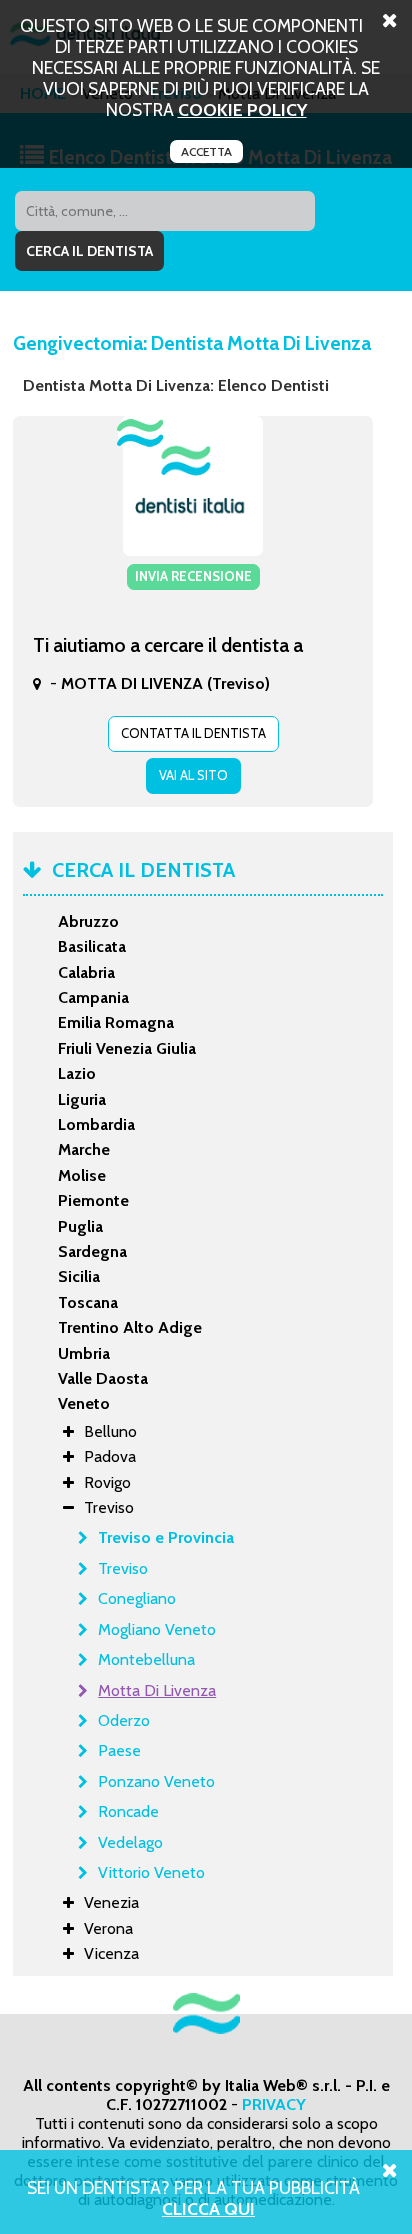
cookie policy (242, 109)
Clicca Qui (208, 2208)
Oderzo (124, 1720)
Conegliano (137, 1598)
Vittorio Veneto (151, 1872)
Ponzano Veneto (156, 1781)
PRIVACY (274, 2104)
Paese (119, 1750)
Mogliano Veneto (157, 1629)
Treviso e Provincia (166, 1537)
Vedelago (130, 1842)
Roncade (128, 1811)
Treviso (123, 1568)
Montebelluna (146, 1659)
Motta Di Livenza (157, 1690)
